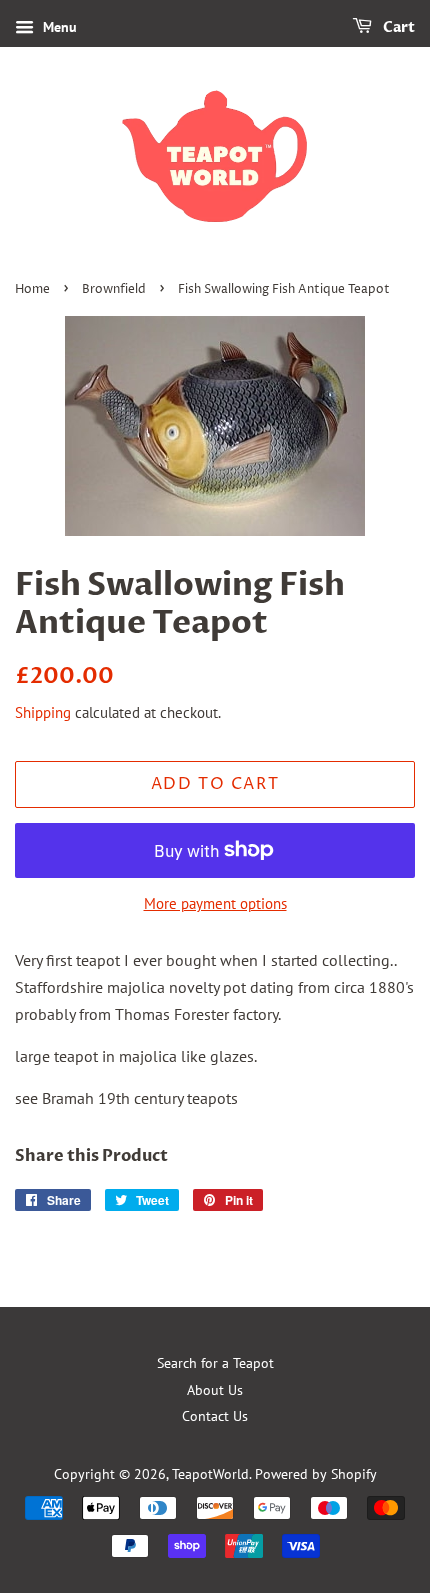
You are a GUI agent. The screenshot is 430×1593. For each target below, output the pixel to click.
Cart (397, 27)
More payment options (215, 903)
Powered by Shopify (316, 1474)
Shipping (43, 712)
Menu (58, 27)
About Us (215, 1390)
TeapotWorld (210, 1474)
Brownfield (114, 289)
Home (32, 289)
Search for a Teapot (215, 1363)
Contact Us (215, 1416)
